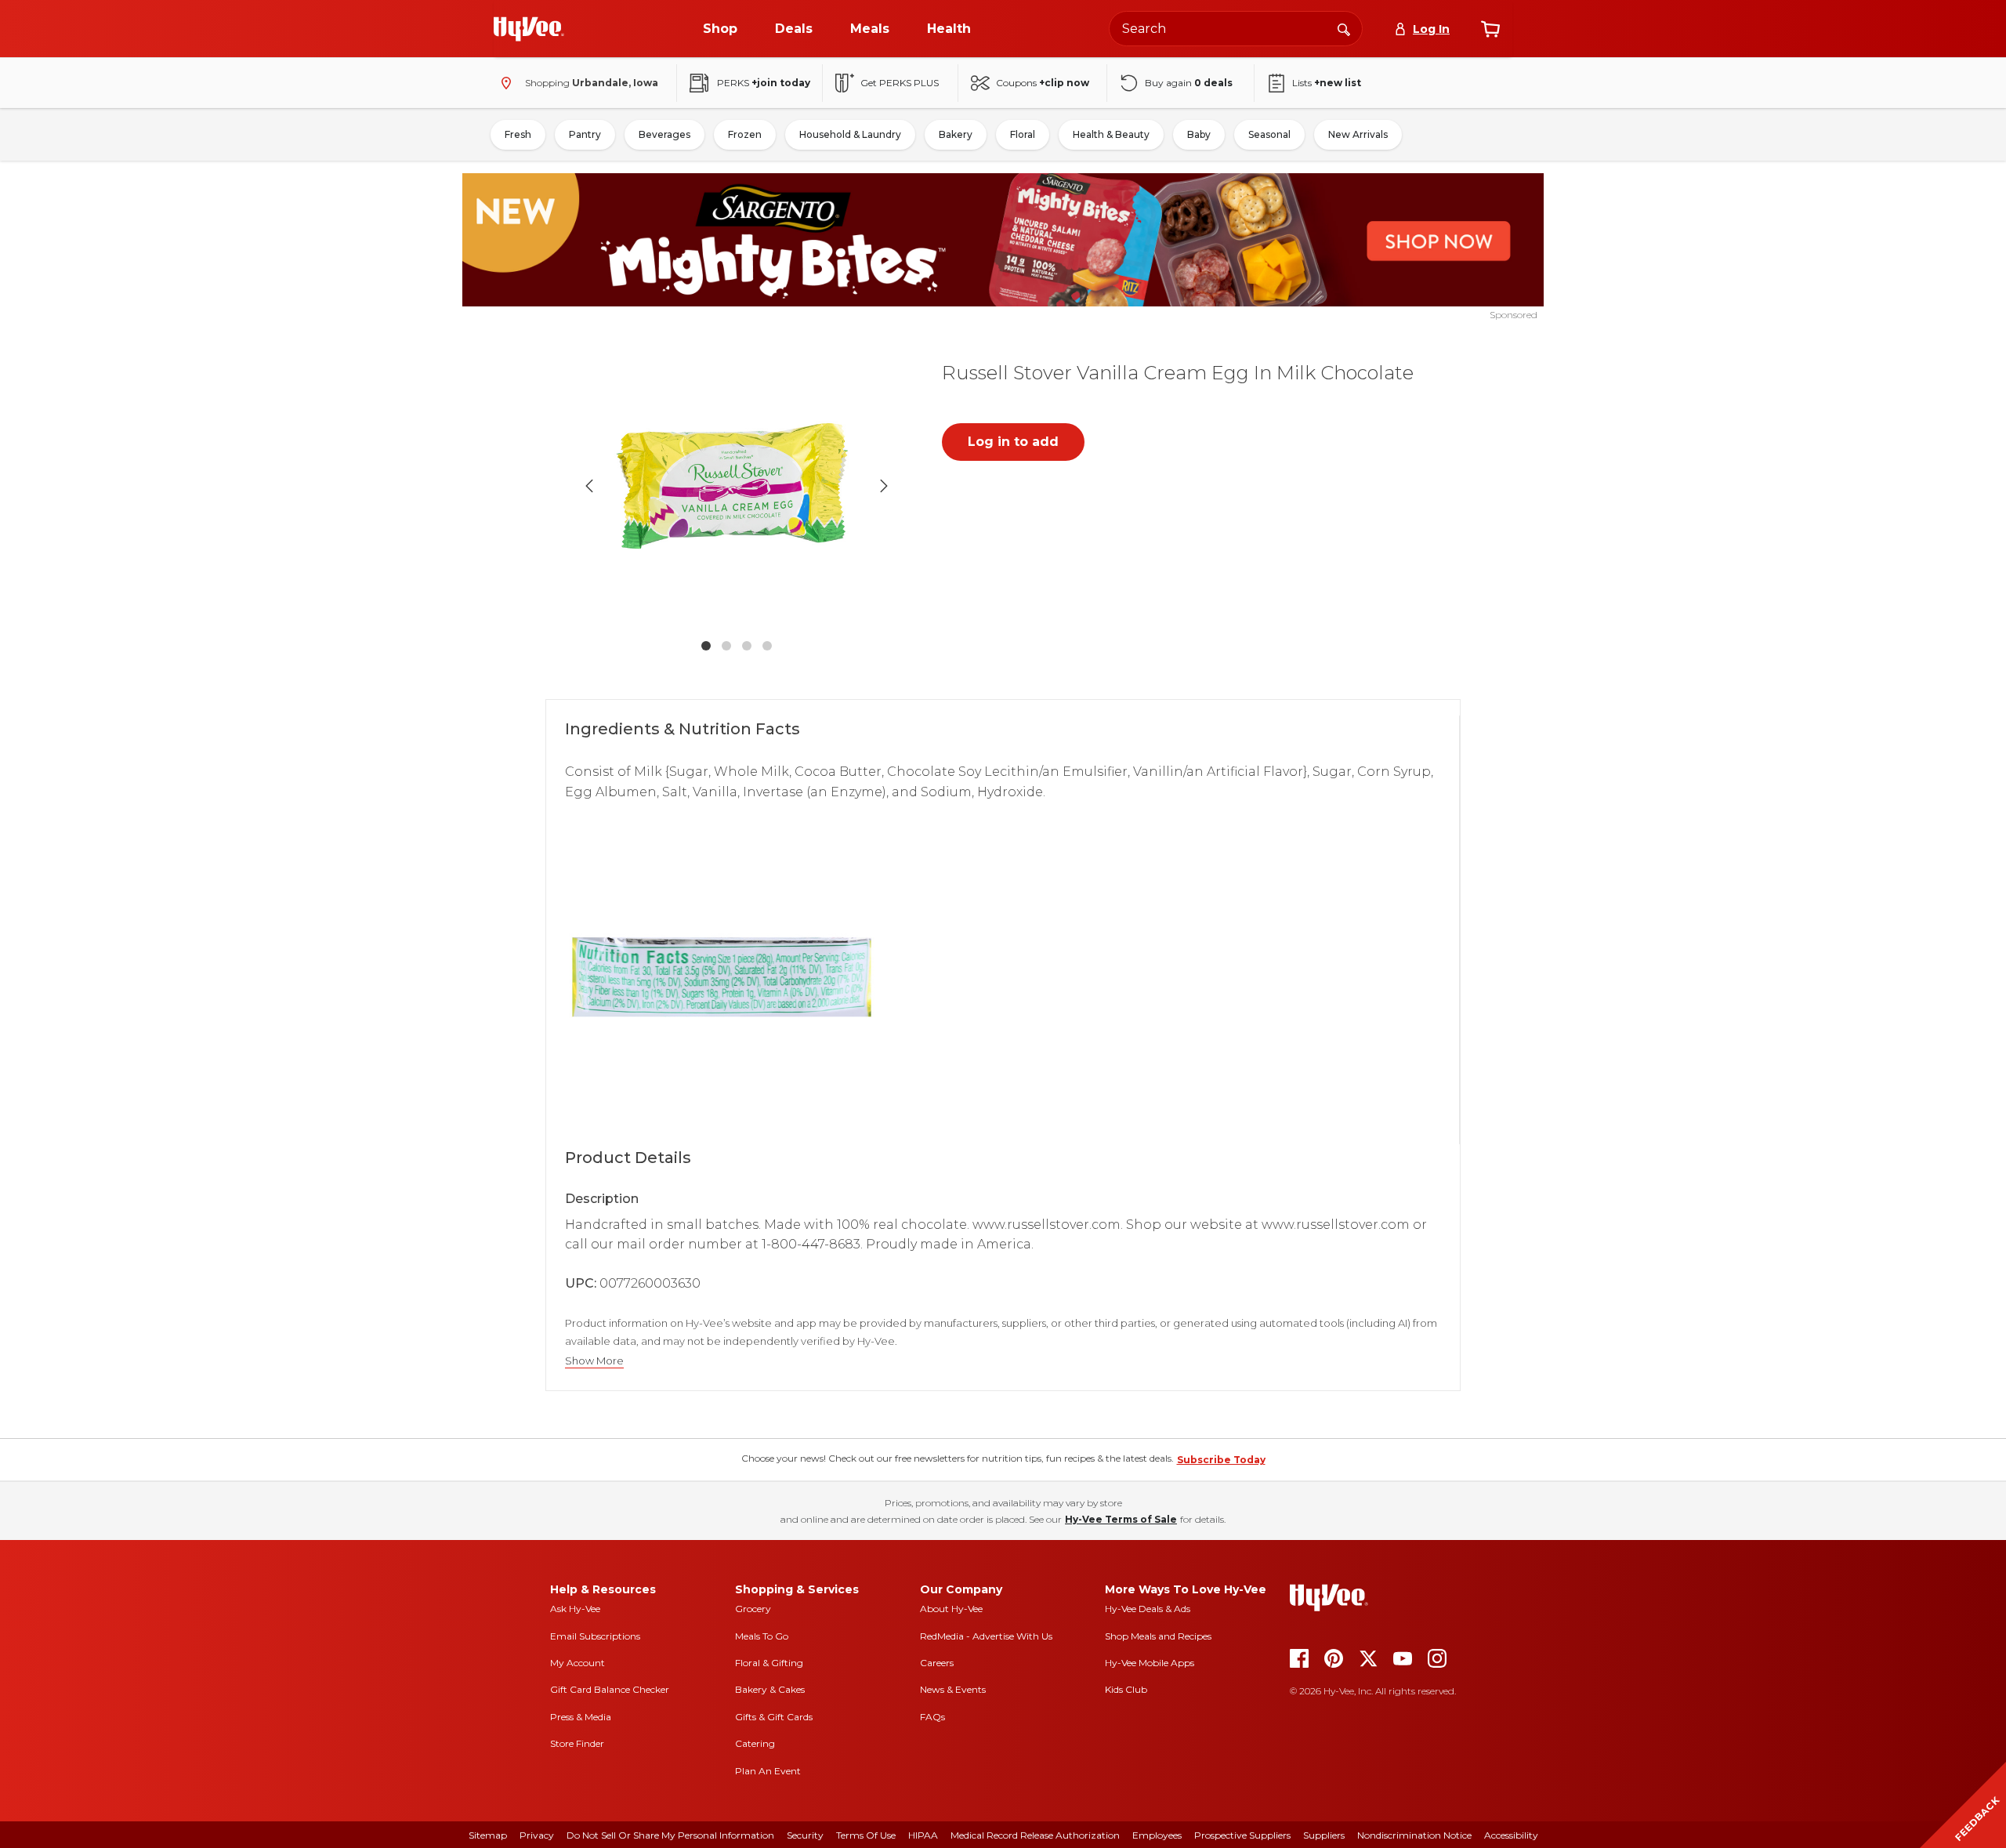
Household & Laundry (850, 134)
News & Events (953, 1689)
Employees (1157, 1835)
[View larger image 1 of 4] (737, 486)
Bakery (956, 134)
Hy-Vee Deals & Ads (1148, 1609)
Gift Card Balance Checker (610, 1689)
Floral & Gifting (769, 1663)
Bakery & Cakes (770, 1689)
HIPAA (923, 1835)
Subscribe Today (1221, 1460)
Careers (937, 1663)
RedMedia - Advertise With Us (986, 1636)
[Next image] (884, 486)
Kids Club (1126, 1689)
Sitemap (488, 1835)
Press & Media (581, 1717)
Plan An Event (768, 1771)
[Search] (1344, 28)
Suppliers (1324, 1835)
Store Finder (577, 1743)
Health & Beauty (1111, 134)
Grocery (753, 1609)
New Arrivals (1358, 134)
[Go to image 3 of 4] (747, 646)
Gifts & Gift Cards (774, 1717)
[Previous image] (589, 486)
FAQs (932, 1717)
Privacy (537, 1835)
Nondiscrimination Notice (1414, 1835)
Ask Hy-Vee (575, 1609)
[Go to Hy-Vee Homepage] (529, 29)
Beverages (664, 134)
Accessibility (1511, 1835)
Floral (1023, 134)
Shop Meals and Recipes (1158, 1636)
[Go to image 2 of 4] (726, 646)
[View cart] (1490, 29)
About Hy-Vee (951, 1609)
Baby (1199, 134)
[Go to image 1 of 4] (706, 646)
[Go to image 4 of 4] (767, 646)
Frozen (745, 134)
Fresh (518, 134)
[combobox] (1236, 29)
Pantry (585, 134)
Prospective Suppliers (1242, 1835)
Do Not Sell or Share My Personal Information (670, 1835)
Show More (594, 1361)
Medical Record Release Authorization (1035, 1835)
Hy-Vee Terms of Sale (1121, 1519)
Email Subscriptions (595, 1636)
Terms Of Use (866, 1835)
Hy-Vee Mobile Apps (1150, 1663)
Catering (755, 1743)
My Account (578, 1663)
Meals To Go (762, 1636)
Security (805, 1835)
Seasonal (1269, 134)
